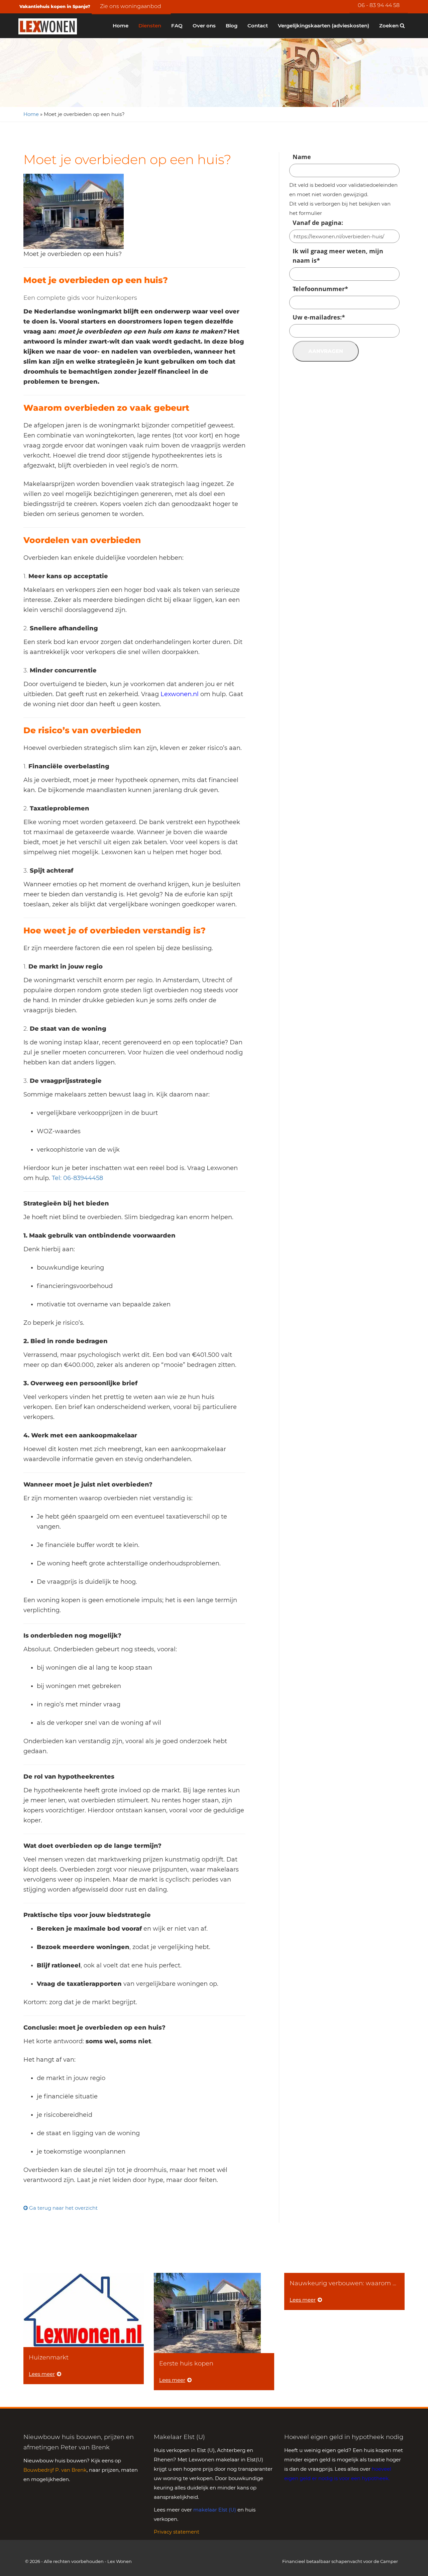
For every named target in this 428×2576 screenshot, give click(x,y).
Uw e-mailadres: (319, 317)
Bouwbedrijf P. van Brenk (55, 2470)
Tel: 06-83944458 (77, 1178)
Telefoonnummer (320, 289)
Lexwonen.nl (180, 694)
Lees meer (42, 2374)
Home (121, 26)
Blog (232, 26)
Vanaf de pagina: (318, 223)
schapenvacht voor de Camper (365, 2561)
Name (302, 157)
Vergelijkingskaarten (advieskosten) (324, 26)
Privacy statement (177, 2532)
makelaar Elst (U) (215, 2510)
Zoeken (390, 26)
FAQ (177, 26)
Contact (258, 26)
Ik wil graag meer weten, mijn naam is (338, 256)
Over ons (204, 26)
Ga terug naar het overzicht (63, 2208)
